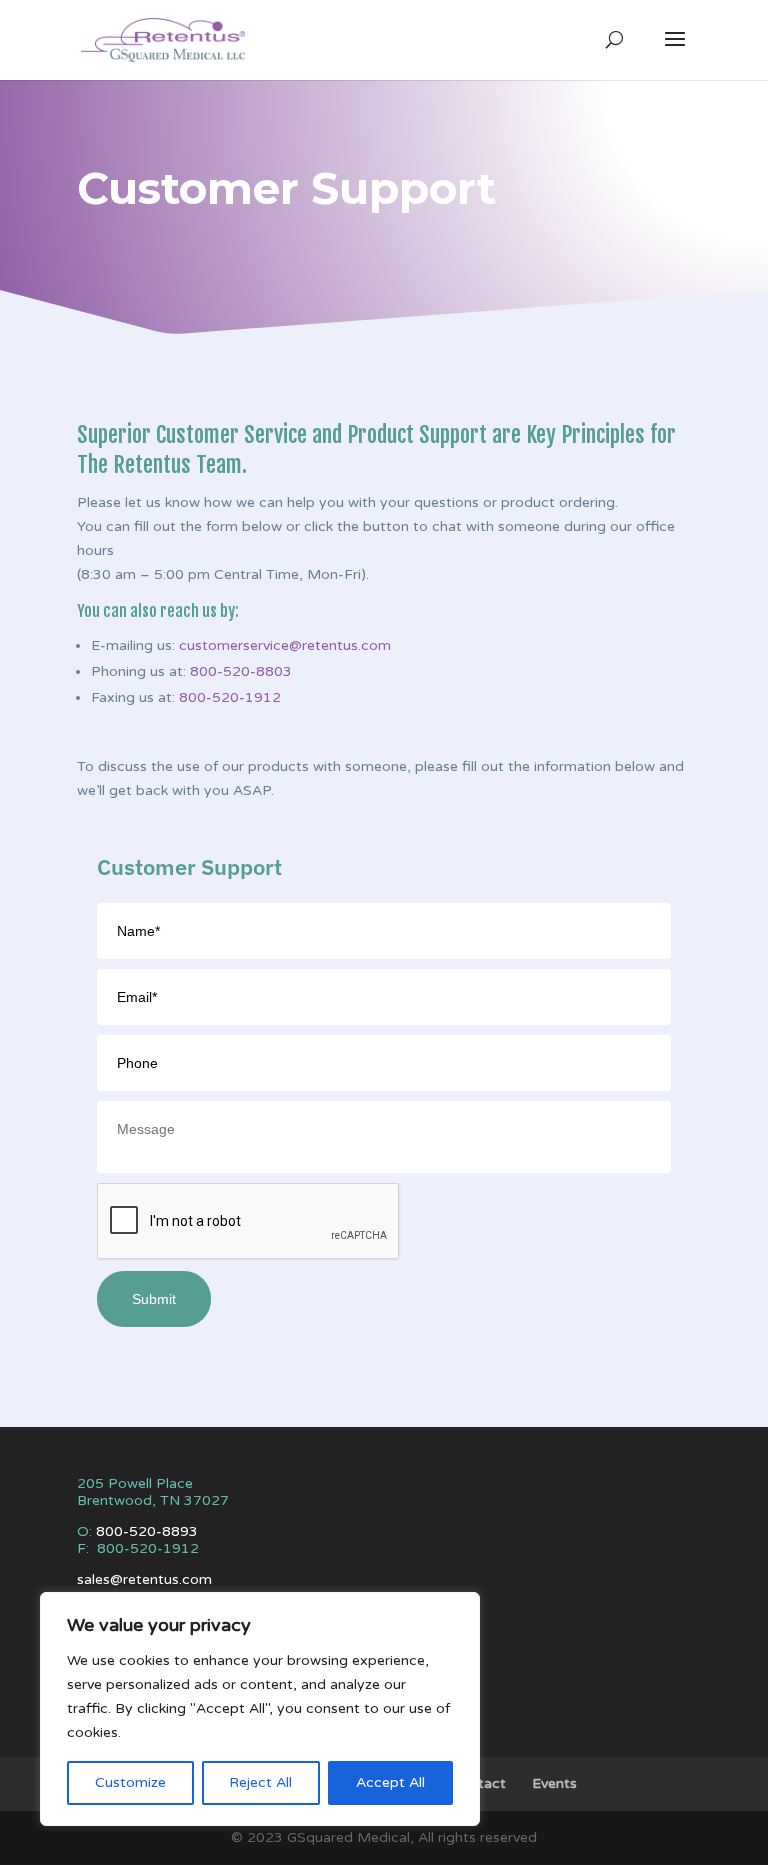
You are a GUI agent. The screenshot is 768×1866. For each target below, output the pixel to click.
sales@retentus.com (144, 1579)
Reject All (260, 1782)
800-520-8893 (147, 1531)
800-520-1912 (230, 697)
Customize (130, 1782)
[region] (260, 1709)
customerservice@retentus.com (285, 645)
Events (554, 1783)
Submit (154, 1299)
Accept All (390, 1782)
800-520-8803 (241, 671)
